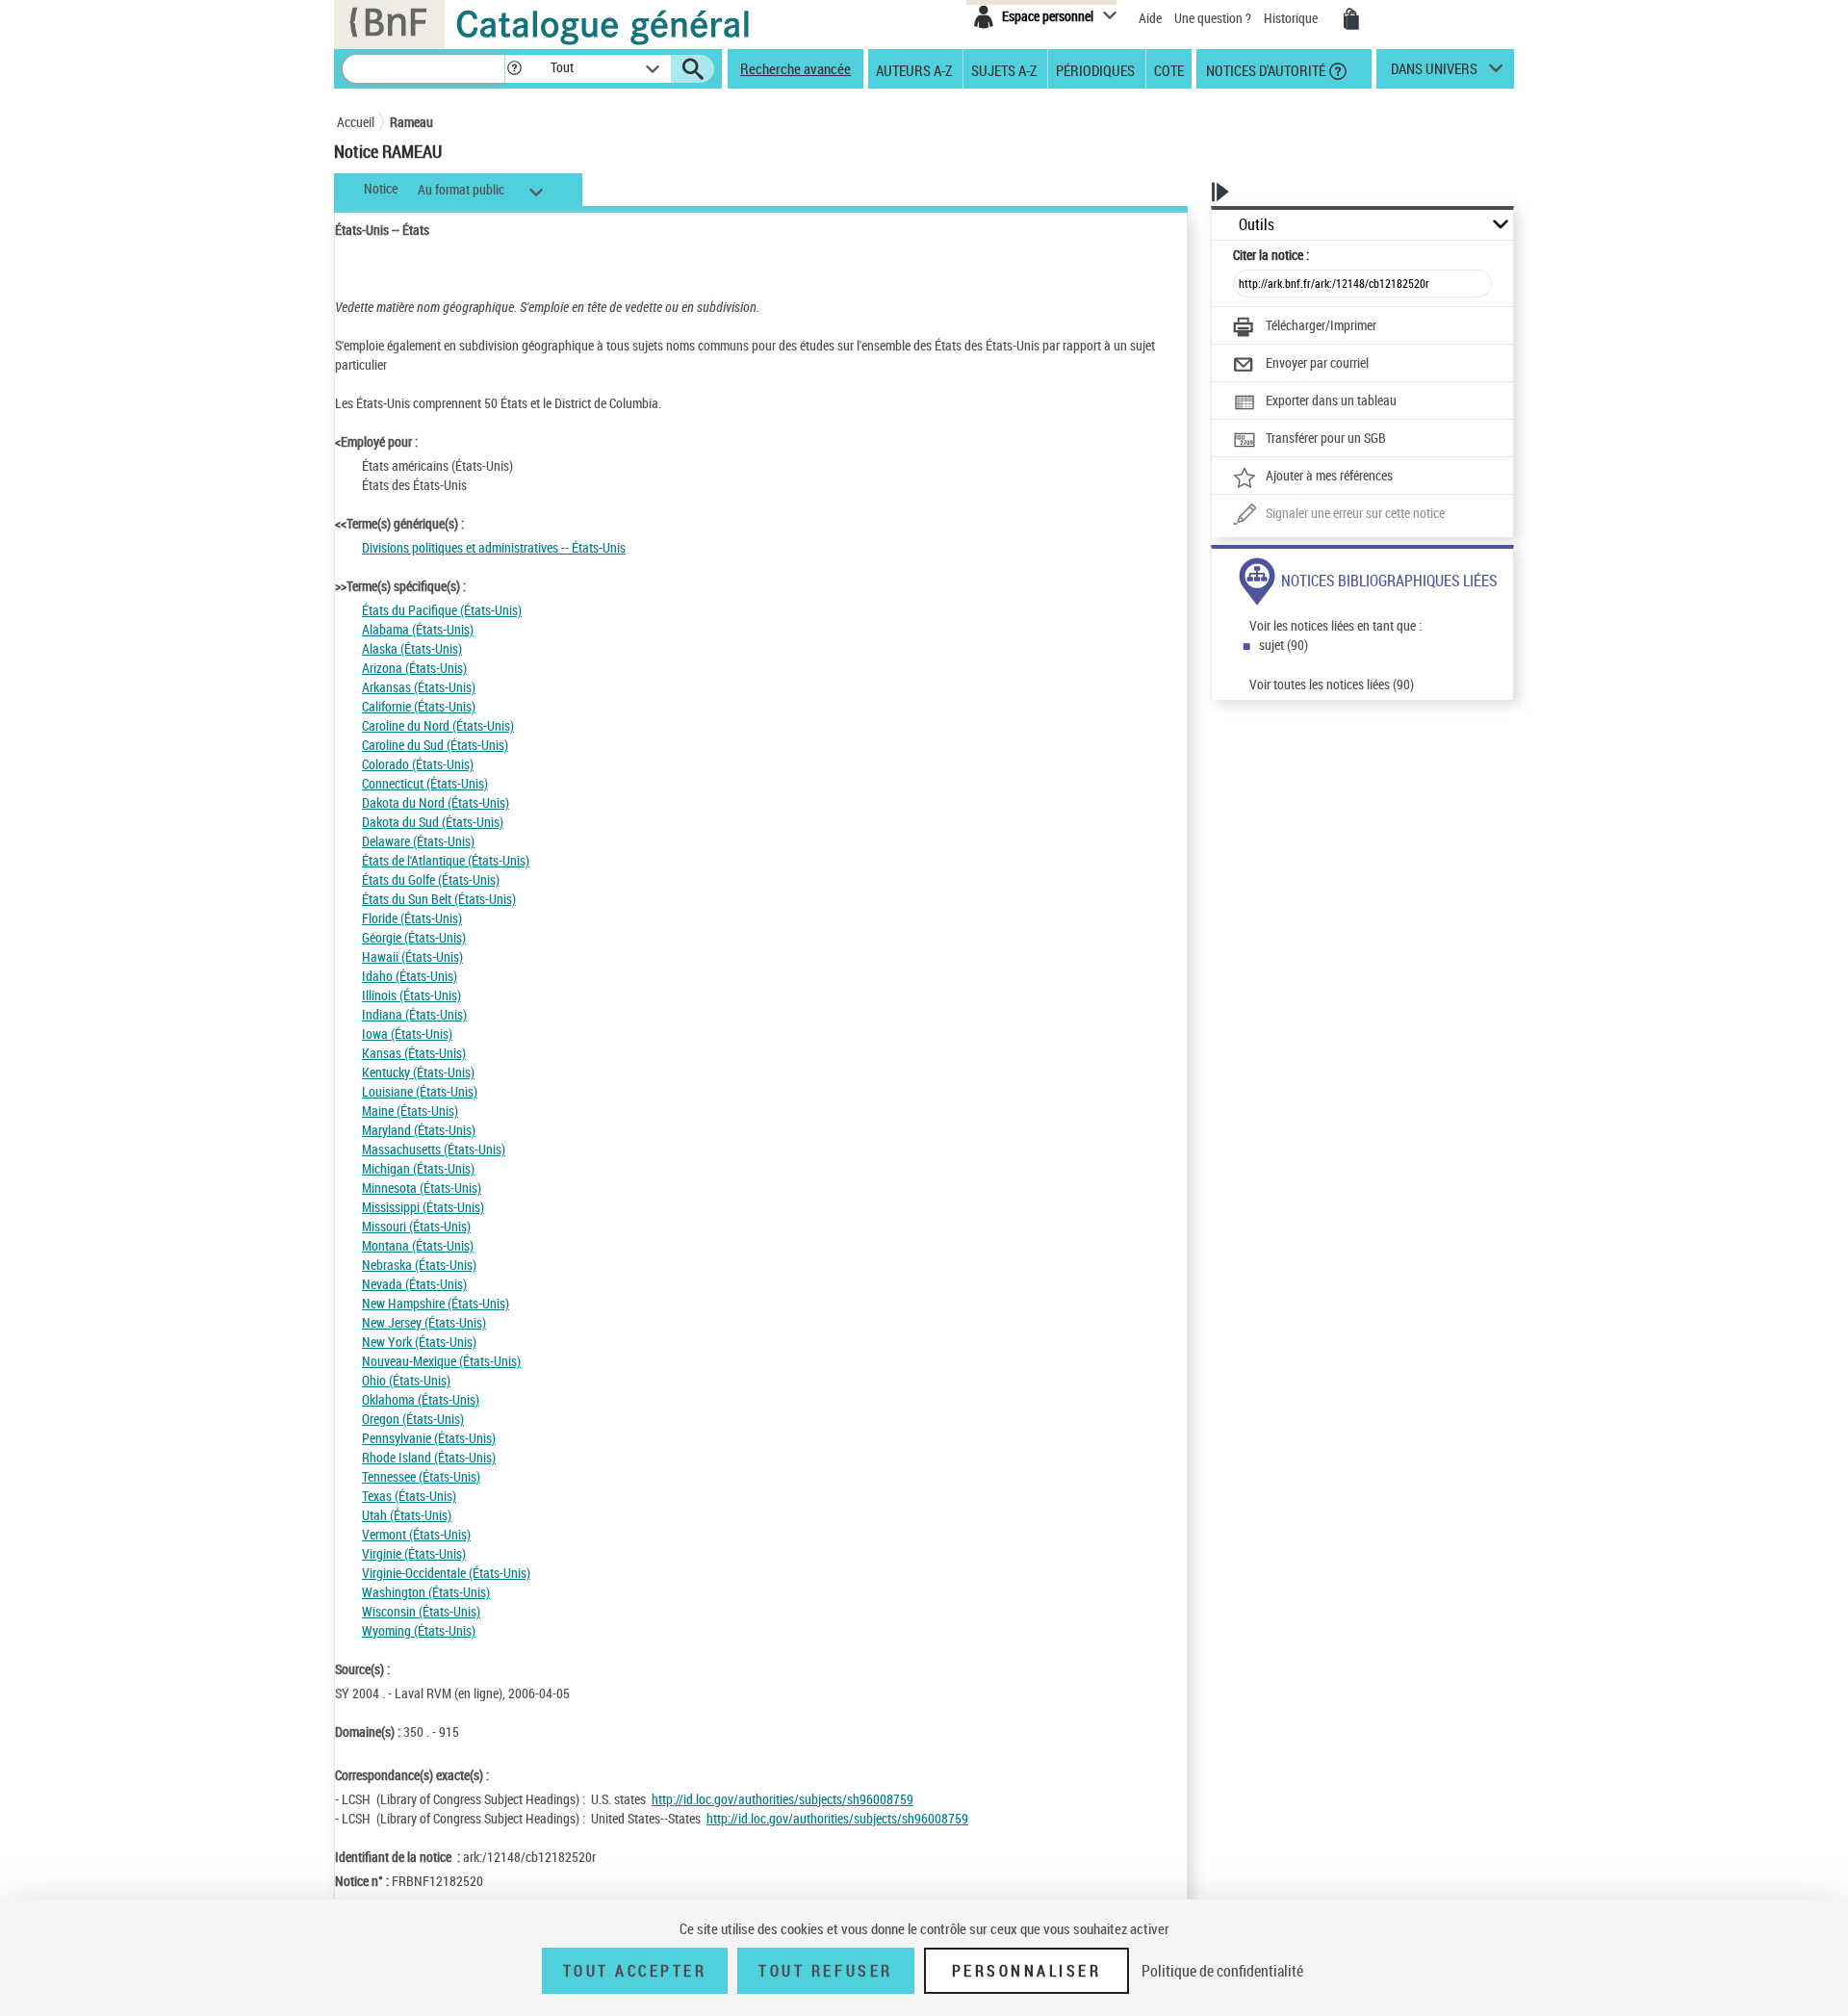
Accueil (356, 122)
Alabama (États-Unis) (418, 629)
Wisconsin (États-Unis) (421, 1611)
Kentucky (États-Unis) (418, 1072)
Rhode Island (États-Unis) (429, 1457)
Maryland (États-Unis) (419, 1130)
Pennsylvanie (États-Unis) (429, 1438)
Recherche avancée (796, 68)
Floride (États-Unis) (412, 918)
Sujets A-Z (1004, 69)
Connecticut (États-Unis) (425, 783)
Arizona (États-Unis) (414, 668)
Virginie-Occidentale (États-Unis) (446, 1573)
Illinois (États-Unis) (411, 995)
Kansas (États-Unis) (414, 1053)
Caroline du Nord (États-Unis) (438, 725)
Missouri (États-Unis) (416, 1226)
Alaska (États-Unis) (412, 648)
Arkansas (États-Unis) (419, 687)
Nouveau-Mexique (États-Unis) (441, 1361)
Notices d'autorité (1264, 69)
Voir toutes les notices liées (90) (1332, 684)
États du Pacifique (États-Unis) (442, 610)
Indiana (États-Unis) (414, 1014)
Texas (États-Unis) (409, 1496)
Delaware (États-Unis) (418, 841)
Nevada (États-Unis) (414, 1284)
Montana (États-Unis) (418, 1245)
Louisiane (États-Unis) (420, 1091)
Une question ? (1214, 18)
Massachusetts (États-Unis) (434, 1149)
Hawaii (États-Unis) (412, 956)
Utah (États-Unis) (407, 1515)
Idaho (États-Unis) (410, 976)
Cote (1169, 69)
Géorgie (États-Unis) (414, 937)
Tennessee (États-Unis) (421, 1476)
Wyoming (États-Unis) (419, 1630)
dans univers (1434, 73)
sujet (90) (1283, 645)
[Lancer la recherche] (693, 69)
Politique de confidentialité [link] (1222, 1971)
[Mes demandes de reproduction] (1351, 19)
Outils (1257, 225)
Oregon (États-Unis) (413, 1419)
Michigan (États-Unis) (418, 1168)
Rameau (411, 122)
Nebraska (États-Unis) (419, 1265)
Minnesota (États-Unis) (422, 1188)
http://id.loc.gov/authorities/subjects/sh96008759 (783, 1799)
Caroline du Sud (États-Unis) (435, 745)
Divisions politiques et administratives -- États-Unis (494, 547)
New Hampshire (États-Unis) (436, 1303)
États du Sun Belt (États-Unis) (439, 899)
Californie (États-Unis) (419, 706)
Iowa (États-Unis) (407, 1034)
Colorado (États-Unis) (418, 764)
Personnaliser (1027, 1971)
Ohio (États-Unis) (406, 1380)
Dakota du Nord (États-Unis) (436, 802)
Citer (1271, 255)
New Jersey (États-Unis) (424, 1322)
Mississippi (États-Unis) (423, 1207)
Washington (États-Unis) (426, 1592)
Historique (1292, 18)
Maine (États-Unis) (410, 1111)
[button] (514, 69)
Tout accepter (635, 1971)
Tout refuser (825, 1971)
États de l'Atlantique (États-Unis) (446, 860)
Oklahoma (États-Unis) (421, 1399)
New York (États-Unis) (419, 1342)
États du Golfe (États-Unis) (431, 879)
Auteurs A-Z (914, 69)
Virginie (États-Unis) (414, 1553)
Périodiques (1095, 69)
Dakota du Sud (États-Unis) (433, 822)
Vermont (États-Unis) (416, 1534)
